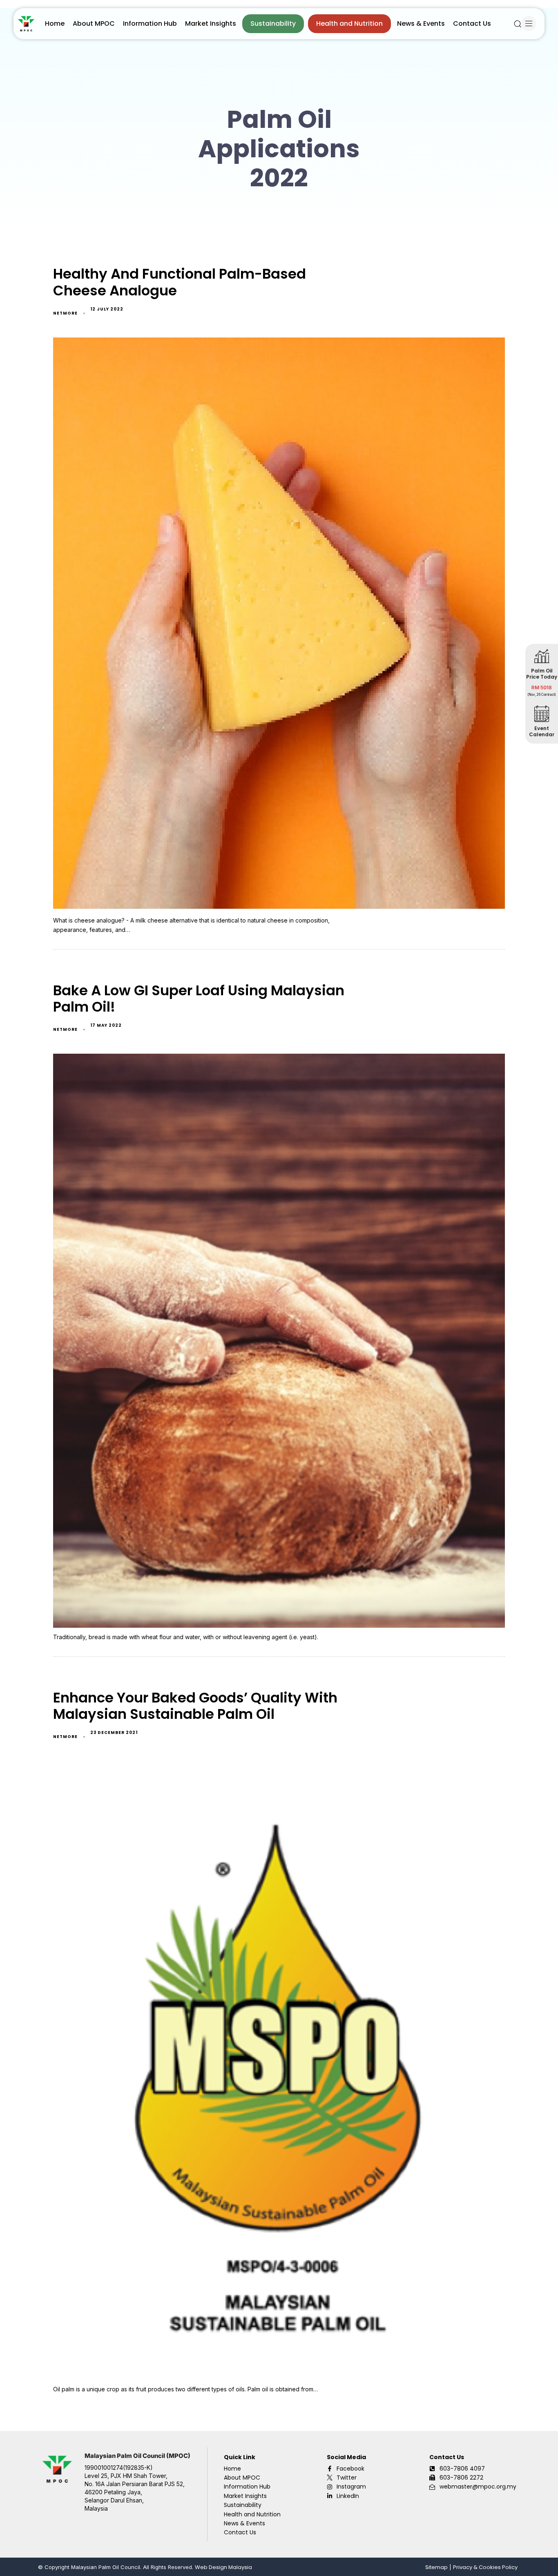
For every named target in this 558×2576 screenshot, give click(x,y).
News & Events (421, 23)
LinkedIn (348, 2496)
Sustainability (273, 23)
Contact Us (472, 23)
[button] (518, 24)
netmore (65, 313)
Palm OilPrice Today (542, 674)
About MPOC (94, 23)
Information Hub (150, 23)
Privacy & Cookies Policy (485, 2567)
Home (55, 23)
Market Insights (211, 23)
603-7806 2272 (461, 2478)
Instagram (351, 2487)
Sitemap (436, 2567)
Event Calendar (542, 731)
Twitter (347, 2478)
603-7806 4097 (462, 2469)
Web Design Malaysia (223, 2567)
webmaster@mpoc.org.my (478, 2487)
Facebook (350, 2469)
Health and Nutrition (349, 23)
